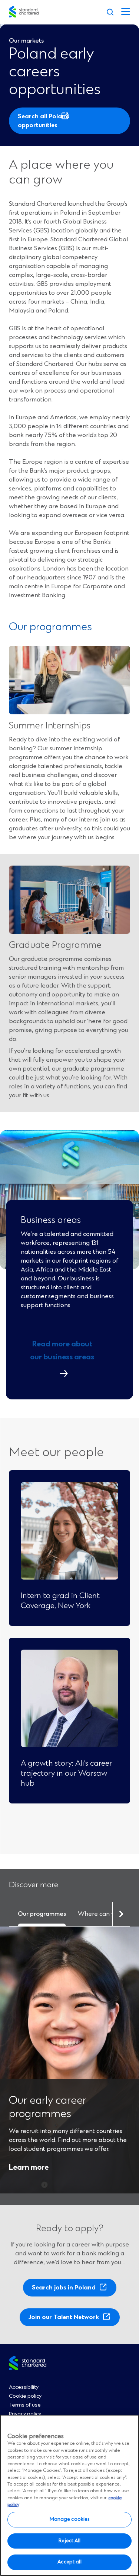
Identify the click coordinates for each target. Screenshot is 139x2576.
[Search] (110, 12)
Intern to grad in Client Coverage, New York (60, 1601)
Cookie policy (25, 2396)
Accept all (69, 2562)
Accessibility (24, 2387)
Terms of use (25, 2405)
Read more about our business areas (62, 1351)
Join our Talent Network (66, 2320)
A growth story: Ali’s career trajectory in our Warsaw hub (66, 1773)
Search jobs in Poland (66, 2290)
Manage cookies (70, 2519)
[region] (69, 2495)
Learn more (29, 2168)
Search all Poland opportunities (44, 123)
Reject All (69, 2541)
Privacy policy (25, 2414)
